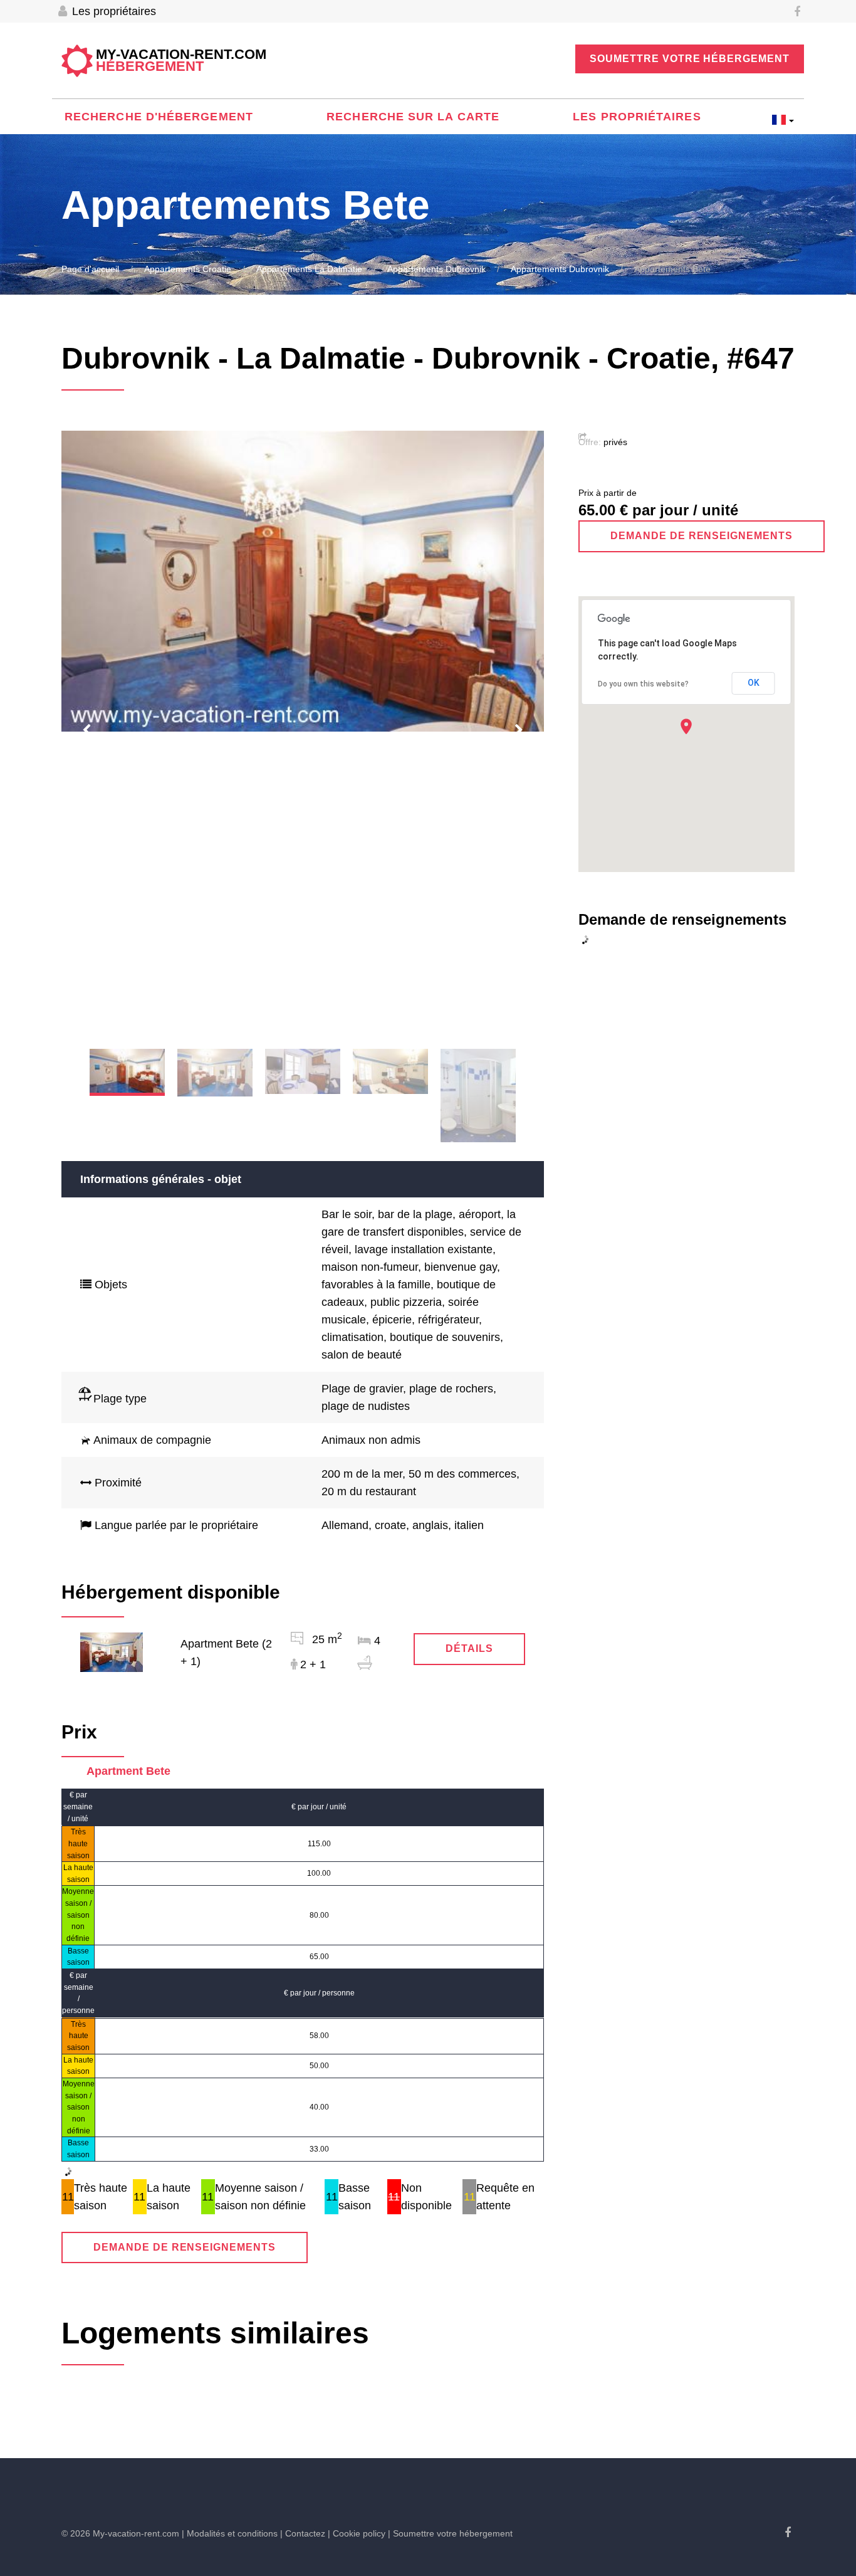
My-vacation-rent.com (181, 61)
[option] (303, 581)
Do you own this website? (643, 684)
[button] (686, 726)
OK (754, 683)
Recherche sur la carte (413, 117)
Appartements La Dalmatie (309, 269)
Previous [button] (86, 730)
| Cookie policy (357, 2533)
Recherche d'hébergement (159, 117)
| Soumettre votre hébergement (450, 2533)
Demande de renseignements (185, 2247)
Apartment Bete (128, 1771)
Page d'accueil (90, 269)
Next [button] (519, 730)
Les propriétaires (112, 11)
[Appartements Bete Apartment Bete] (112, 1651)
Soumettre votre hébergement (690, 59)
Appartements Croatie (188, 269)
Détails (469, 1648)
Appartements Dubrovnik (436, 269)
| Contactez (303, 2533)
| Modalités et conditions (230, 2533)
